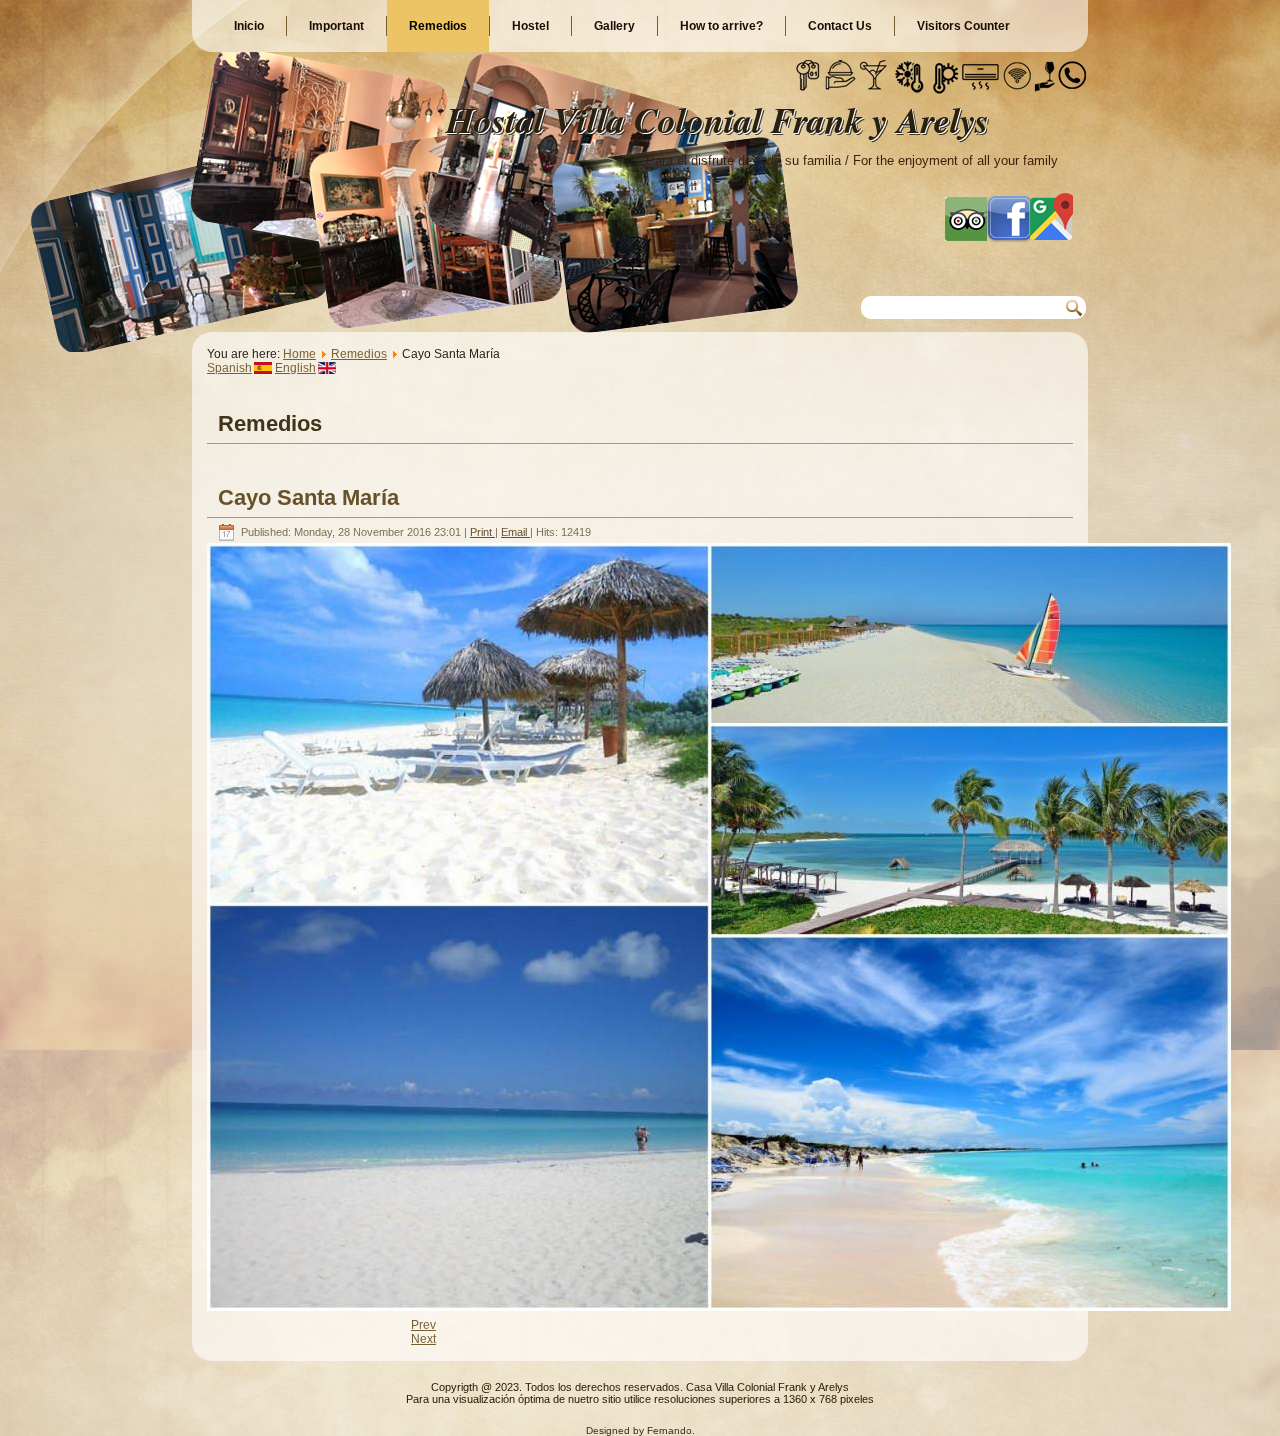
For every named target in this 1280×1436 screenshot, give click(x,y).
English (295, 368)
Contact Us (840, 26)
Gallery (614, 26)
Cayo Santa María (308, 497)
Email (515, 532)
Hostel (530, 26)
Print (482, 532)
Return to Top (1225, 1415)
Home (299, 354)
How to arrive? (721, 26)
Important (336, 26)
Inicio (249, 26)
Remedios (438, 26)
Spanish (229, 368)
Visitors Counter (963, 26)
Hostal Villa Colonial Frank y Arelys (717, 119)
